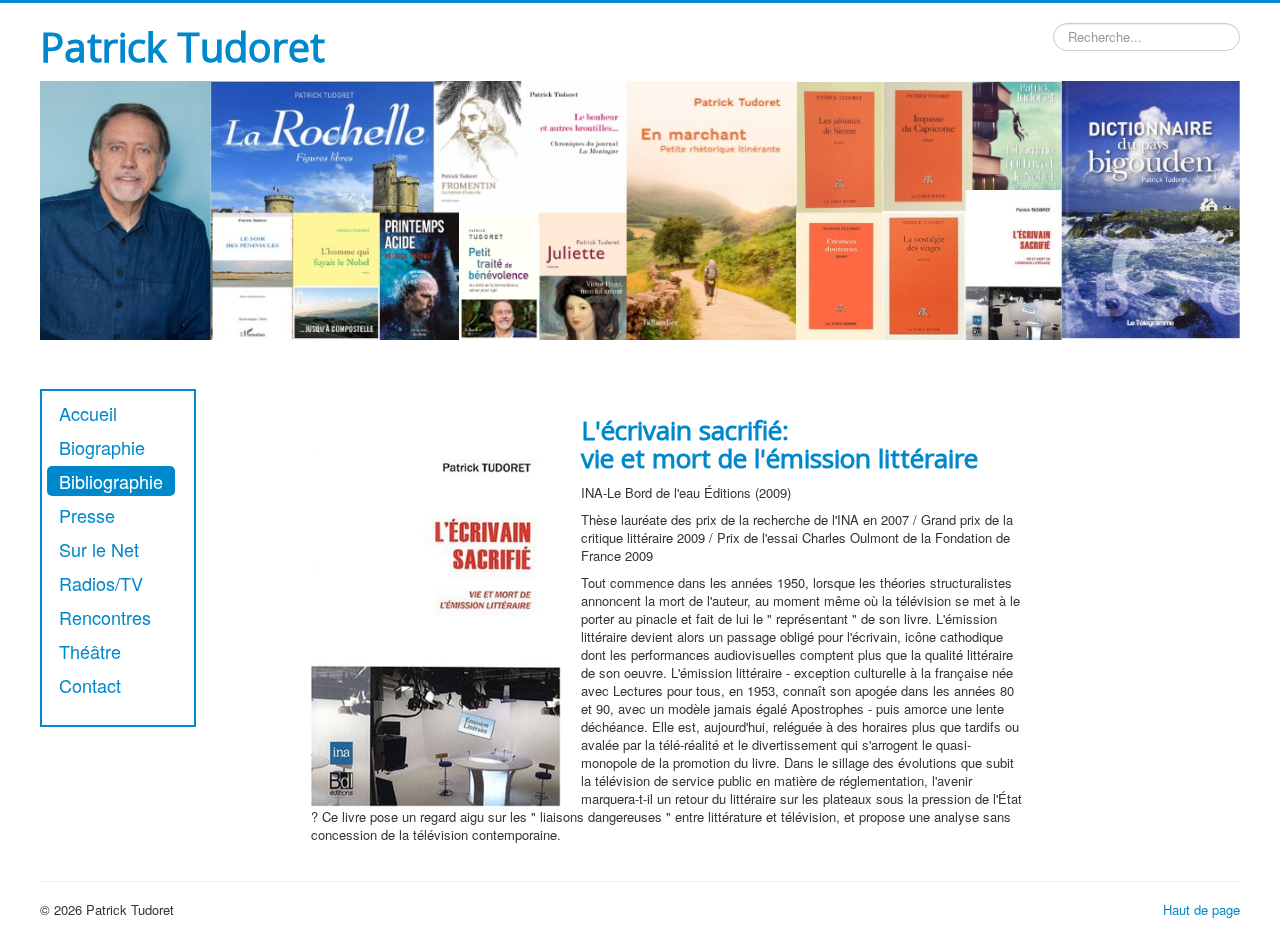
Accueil (88, 413)
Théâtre (90, 651)
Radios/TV (101, 583)
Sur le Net (99, 549)
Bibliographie (111, 481)
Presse (87, 515)
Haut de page (1201, 909)
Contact (90, 685)
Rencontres (105, 617)
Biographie (102, 447)
